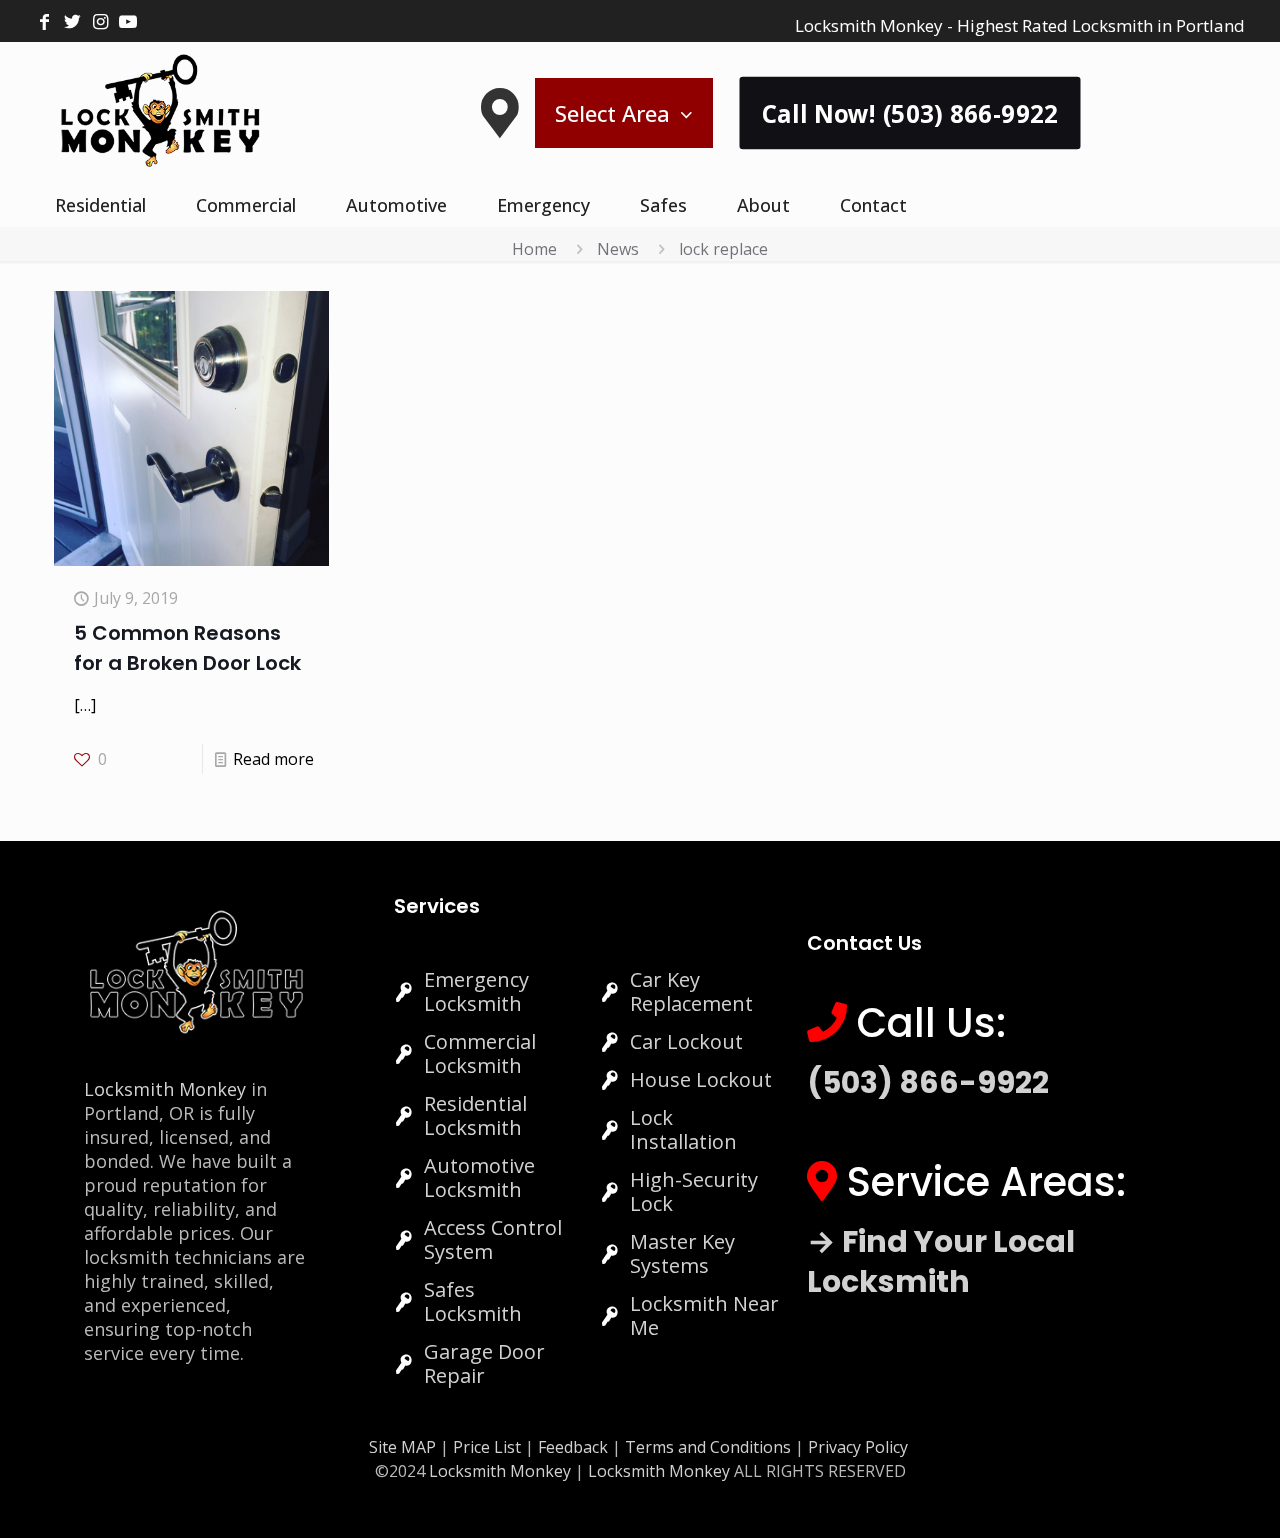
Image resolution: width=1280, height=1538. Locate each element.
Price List (487, 1447)
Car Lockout (686, 1041)
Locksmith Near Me (704, 1315)
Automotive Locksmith (479, 1177)
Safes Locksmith (473, 1301)
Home (534, 249)
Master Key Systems (682, 1253)
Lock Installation (683, 1129)
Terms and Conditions (708, 1447)
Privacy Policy (858, 1447)
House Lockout (701, 1079)
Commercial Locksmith (480, 1053)
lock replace (723, 249)
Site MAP (402, 1447)
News (618, 249)
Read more (273, 759)
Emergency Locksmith (476, 991)
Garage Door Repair (484, 1363)
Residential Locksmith (475, 1115)
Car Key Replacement (691, 991)
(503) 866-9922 (928, 1082)
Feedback (575, 1447)
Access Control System (493, 1239)
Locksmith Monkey (165, 1089)
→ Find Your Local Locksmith (941, 1261)
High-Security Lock (694, 1191)
